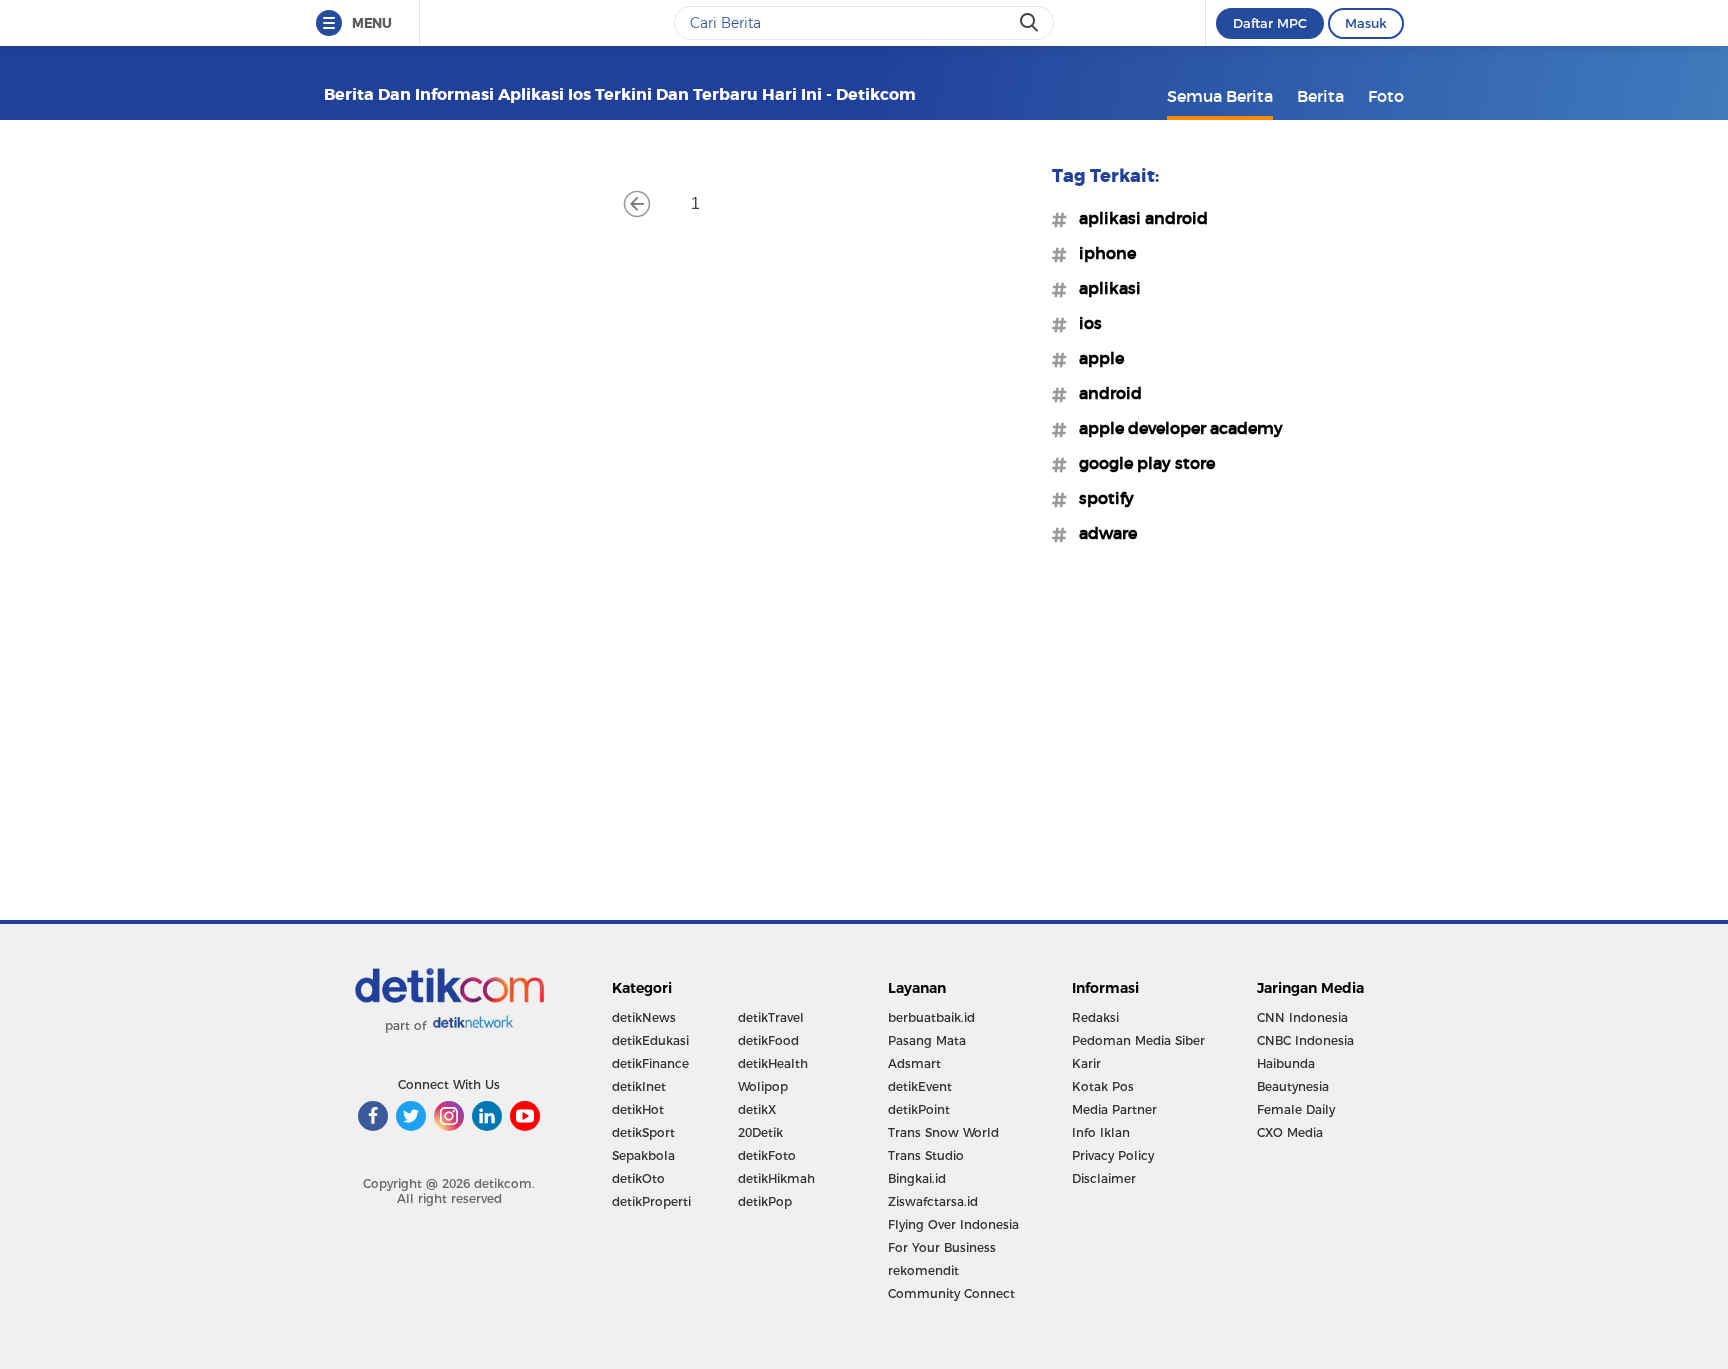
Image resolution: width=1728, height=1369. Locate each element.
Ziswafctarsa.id (933, 1201)
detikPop (765, 1201)
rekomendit (923, 1270)
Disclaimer (1104, 1178)
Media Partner (1114, 1109)
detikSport (643, 1132)
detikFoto (767, 1155)
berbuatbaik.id (931, 1017)
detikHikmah (776, 1178)
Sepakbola (643, 1155)
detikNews (644, 1017)
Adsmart (914, 1063)
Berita (1320, 96)
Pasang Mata (927, 1040)
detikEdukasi (650, 1040)
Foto (1386, 96)
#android (1104, 393)
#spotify (1100, 498)
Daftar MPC (1270, 23)
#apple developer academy (1175, 428)
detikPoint (919, 1109)
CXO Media (1290, 1132)
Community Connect (951, 1293)
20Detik (760, 1132)
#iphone (1101, 253)
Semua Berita (1220, 96)
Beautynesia (1293, 1086)
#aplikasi (1104, 288)
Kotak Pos (1103, 1086)
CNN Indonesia (1302, 1017)
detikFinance (650, 1063)
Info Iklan (1101, 1132)
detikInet (639, 1086)
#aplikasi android (1137, 218)
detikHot (638, 1109)
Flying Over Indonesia (953, 1224)
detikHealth (773, 1063)
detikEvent (920, 1086)
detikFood (768, 1040)
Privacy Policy (1113, 1155)
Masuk (1366, 23)
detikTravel (771, 1017)
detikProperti (651, 1201)
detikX (757, 1109)
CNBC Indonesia (1305, 1040)
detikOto (638, 1178)
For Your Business (942, 1247)
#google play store (1141, 463)
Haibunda (1286, 1063)
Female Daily (1296, 1109)
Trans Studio (926, 1155)
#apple (1095, 358)
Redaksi (1095, 1017)
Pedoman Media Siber (1138, 1040)
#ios (1084, 323)
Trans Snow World (943, 1132)
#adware (1102, 533)
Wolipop (763, 1086)
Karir (1086, 1063)
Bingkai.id (917, 1178)
